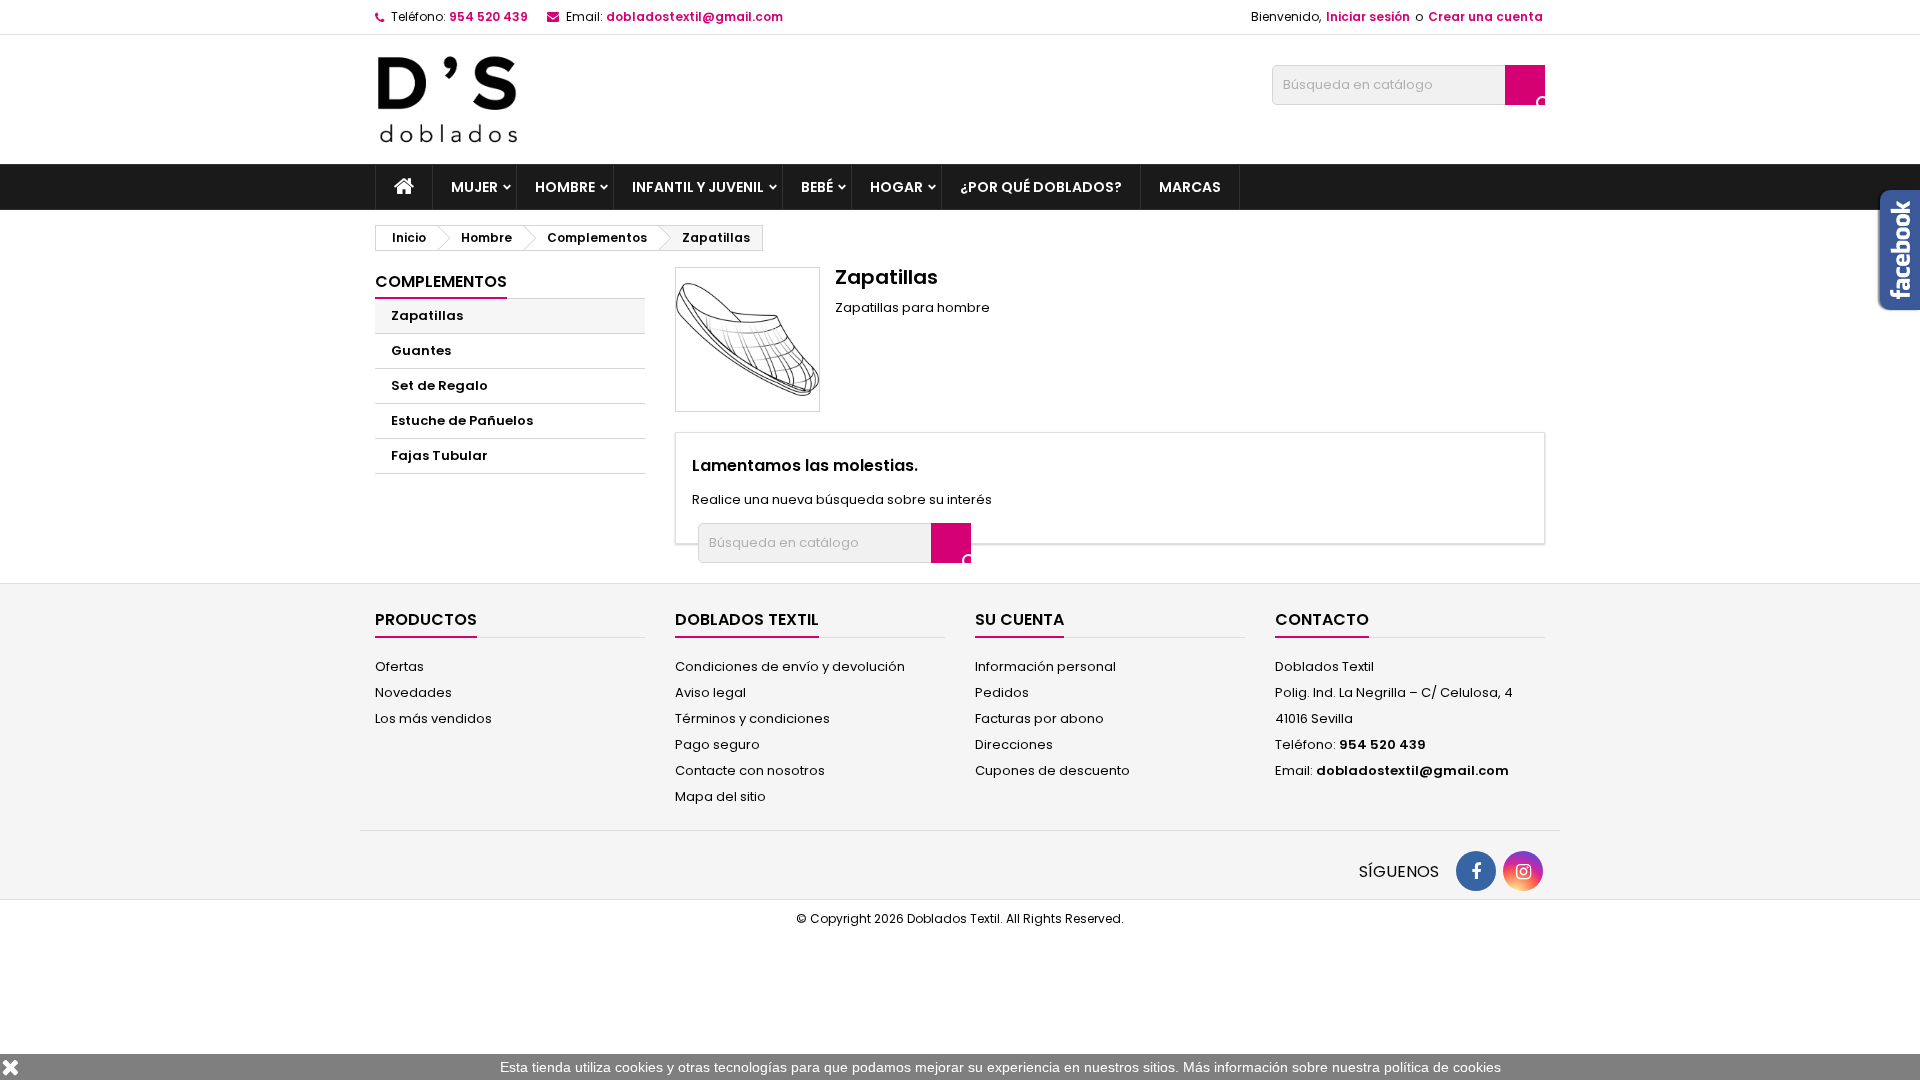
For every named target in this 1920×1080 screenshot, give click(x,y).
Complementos (441, 281)
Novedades (413, 692)
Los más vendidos (433, 718)
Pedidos (1002, 692)
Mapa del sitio (720, 796)
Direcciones (1014, 744)
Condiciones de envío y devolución (790, 666)
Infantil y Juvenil (698, 187)
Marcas (1190, 187)
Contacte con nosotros (750, 770)
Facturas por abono (1039, 718)
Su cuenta (1019, 619)
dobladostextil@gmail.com (694, 16)
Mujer (474, 187)
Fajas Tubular (439, 455)
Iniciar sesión (1368, 16)
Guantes (421, 350)
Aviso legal (710, 692)
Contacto (1322, 619)
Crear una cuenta (1485, 16)
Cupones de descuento (1052, 770)
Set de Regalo (439, 385)
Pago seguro (717, 744)
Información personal (1045, 666)
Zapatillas (427, 315)
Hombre (565, 187)
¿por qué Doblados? (1041, 187)
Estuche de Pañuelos (462, 420)
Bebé (817, 187)
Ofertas (399, 666)
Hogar (896, 187)
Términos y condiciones (752, 718)
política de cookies (1442, 1067)
